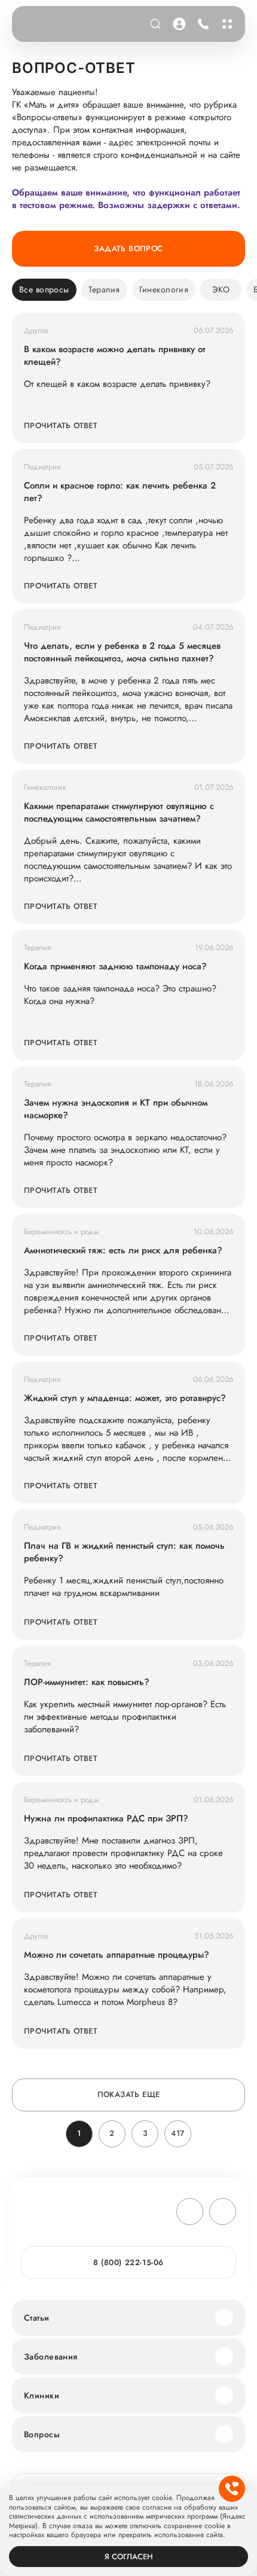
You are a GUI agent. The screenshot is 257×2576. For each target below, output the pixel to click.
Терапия (104, 289)
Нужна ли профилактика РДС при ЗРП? (106, 1819)
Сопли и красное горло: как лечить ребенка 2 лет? (120, 492)
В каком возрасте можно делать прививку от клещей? (115, 356)
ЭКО (221, 289)
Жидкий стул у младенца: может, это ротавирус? (125, 1398)
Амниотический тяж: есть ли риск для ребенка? (123, 1251)
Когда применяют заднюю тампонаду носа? (115, 967)
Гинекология (164, 289)
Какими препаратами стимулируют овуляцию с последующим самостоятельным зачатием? (119, 813)
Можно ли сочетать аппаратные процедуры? (117, 1955)
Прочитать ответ (61, 425)
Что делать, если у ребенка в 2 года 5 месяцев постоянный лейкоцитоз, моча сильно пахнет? (122, 652)
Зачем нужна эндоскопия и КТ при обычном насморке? (116, 1109)
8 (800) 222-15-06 (201, 24)
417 (178, 2133)
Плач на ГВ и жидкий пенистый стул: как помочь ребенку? (124, 1552)
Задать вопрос (128, 248)
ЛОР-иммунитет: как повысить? (87, 1682)
